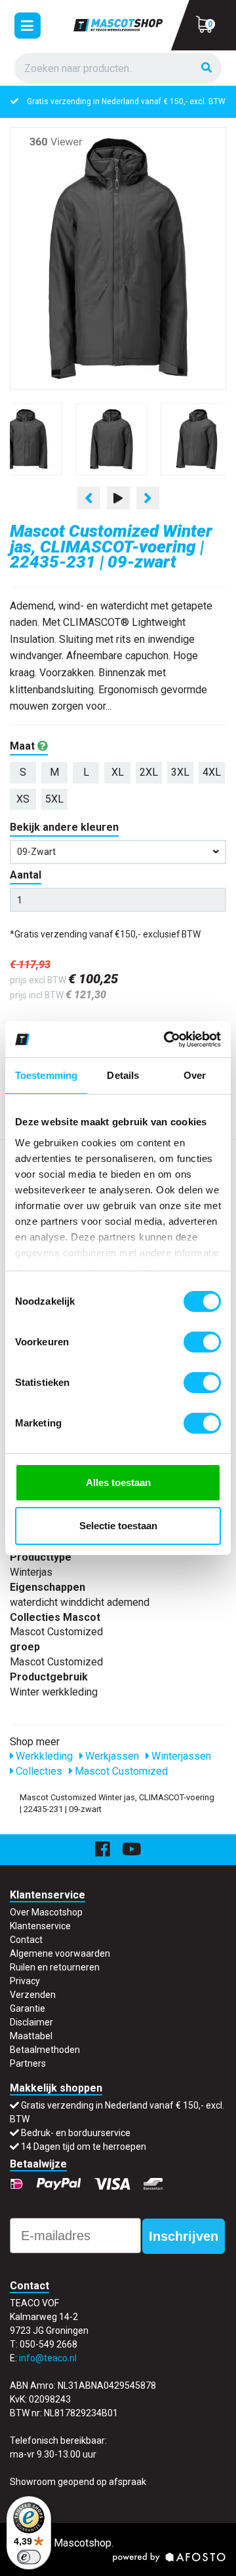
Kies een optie (118, 2555)
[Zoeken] (206, 68)
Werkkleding (43, 1756)
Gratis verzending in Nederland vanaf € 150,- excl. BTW (126, 101)
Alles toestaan (118, 1482)
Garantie (28, 2008)
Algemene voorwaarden (60, 1953)
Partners (28, 2063)
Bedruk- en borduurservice (76, 2133)
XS (23, 799)
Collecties (38, 1771)
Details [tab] (123, 1075)
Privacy (25, 1981)
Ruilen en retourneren (55, 1967)
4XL (212, 772)
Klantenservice (40, 1926)
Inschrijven (184, 2236)
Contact (26, 1940)
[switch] (202, 1342)
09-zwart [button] (36, 852)
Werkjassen (111, 1756)
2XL (149, 772)
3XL (180, 772)
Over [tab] (195, 1075)
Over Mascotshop (46, 1912)
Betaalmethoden (45, 2050)
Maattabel (31, 2036)
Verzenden (33, 1995)
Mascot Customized (120, 1771)
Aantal (26, 875)
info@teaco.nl (48, 2358)
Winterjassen (180, 1756)
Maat (24, 746)
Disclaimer (31, 2022)
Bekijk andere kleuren (64, 827)
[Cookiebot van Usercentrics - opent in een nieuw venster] (167, 1040)
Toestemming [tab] (46, 1075)
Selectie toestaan (118, 1526)
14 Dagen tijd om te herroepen (84, 2147)
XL (118, 772)
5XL (54, 799)
